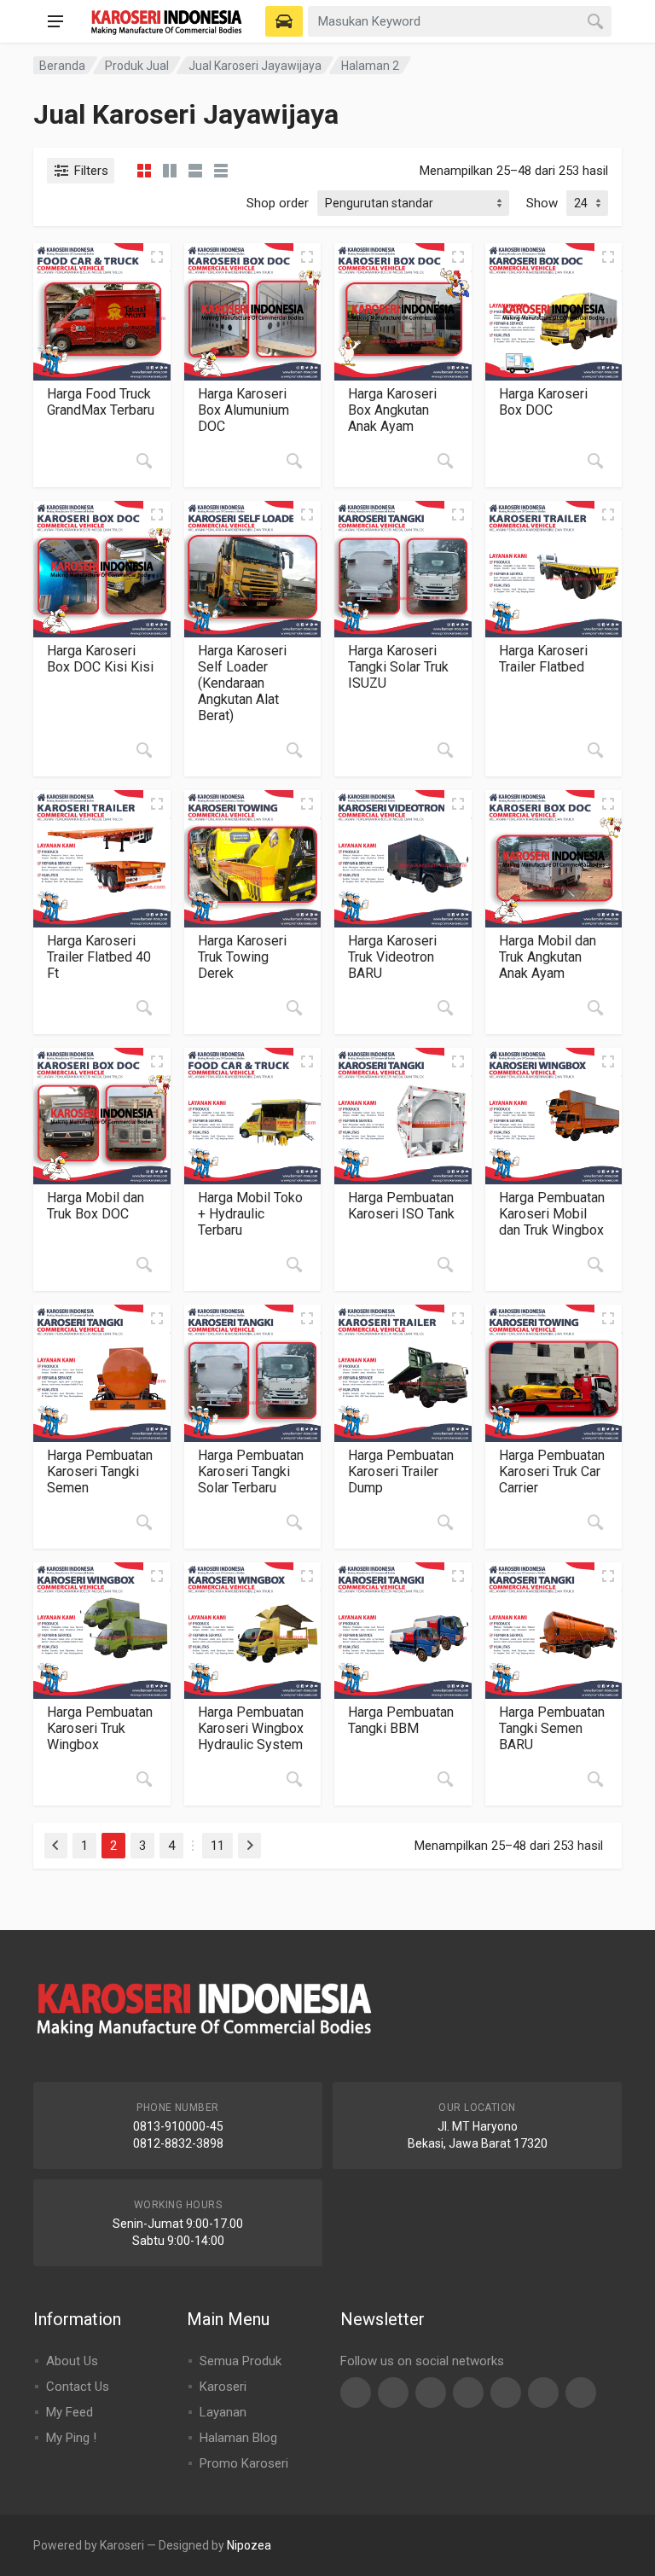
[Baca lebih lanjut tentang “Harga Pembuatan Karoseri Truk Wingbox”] (144, 1779)
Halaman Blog (238, 2438)
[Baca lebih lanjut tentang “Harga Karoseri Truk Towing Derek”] (294, 1008)
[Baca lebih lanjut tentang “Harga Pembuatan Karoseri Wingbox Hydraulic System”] (294, 1779)
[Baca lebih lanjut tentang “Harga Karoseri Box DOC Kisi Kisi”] (144, 750)
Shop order (278, 203)
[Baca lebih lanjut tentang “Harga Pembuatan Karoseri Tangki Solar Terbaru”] (294, 1522)
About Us (72, 2361)
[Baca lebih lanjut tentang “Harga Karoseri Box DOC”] (595, 461)
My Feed (70, 2412)
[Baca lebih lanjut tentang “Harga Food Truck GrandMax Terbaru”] (144, 461)
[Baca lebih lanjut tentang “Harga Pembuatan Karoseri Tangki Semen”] (144, 1522)
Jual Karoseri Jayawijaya (255, 66)
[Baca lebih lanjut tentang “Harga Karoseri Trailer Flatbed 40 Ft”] (144, 1008)
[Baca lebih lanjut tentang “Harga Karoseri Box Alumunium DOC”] (294, 461)
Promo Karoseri (244, 2463)
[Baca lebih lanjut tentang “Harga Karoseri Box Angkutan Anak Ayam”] (445, 461)
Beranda (62, 66)
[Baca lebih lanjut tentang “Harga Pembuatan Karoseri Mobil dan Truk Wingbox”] (595, 1265)
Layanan (223, 2412)
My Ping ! (71, 2438)
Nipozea (249, 2545)
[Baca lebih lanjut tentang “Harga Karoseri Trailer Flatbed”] (595, 750)
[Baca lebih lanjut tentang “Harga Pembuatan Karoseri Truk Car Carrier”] (595, 1522)
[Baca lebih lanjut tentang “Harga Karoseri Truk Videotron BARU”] (445, 1008)
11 (217, 1846)
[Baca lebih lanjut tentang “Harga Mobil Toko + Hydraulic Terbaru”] (294, 1265)
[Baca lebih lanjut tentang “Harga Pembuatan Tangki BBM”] (445, 1779)
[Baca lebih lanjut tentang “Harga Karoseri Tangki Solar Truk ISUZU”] (445, 750)
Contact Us (78, 2387)
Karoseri (223, 2387)
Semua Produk (241, 2361)
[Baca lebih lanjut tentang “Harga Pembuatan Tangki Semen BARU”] (595, 1779)
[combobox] (460, 21)
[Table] (221, 171)
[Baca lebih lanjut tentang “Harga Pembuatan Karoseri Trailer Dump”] (445, 1522)
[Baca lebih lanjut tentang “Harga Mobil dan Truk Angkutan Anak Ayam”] (595, 1008)
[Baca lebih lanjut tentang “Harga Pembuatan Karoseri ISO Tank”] (445, 1265)
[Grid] (144, 171)
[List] (195, 171)
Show (542, 203)
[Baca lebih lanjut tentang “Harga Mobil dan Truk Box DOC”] (144, 1265)
